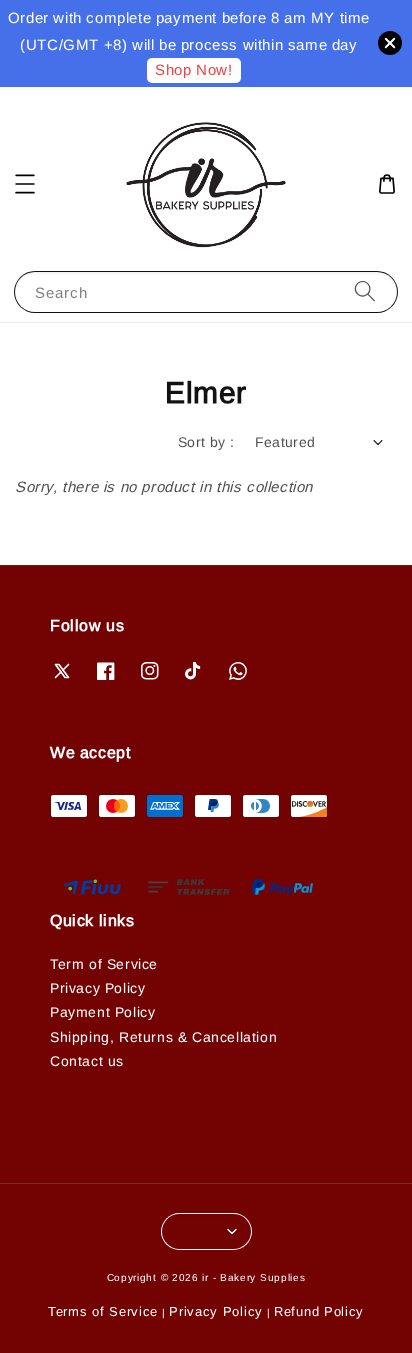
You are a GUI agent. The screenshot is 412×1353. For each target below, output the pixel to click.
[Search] (365, 291)
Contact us (87, 1061)
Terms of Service (103, 1311)
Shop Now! (193, 69)
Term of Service (104, 964)
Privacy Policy (97, 988)
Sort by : (206, 442)
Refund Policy (319, 1311)
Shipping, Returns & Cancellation (163, 1037)
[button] (25, 184)
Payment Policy (102, 1012)
